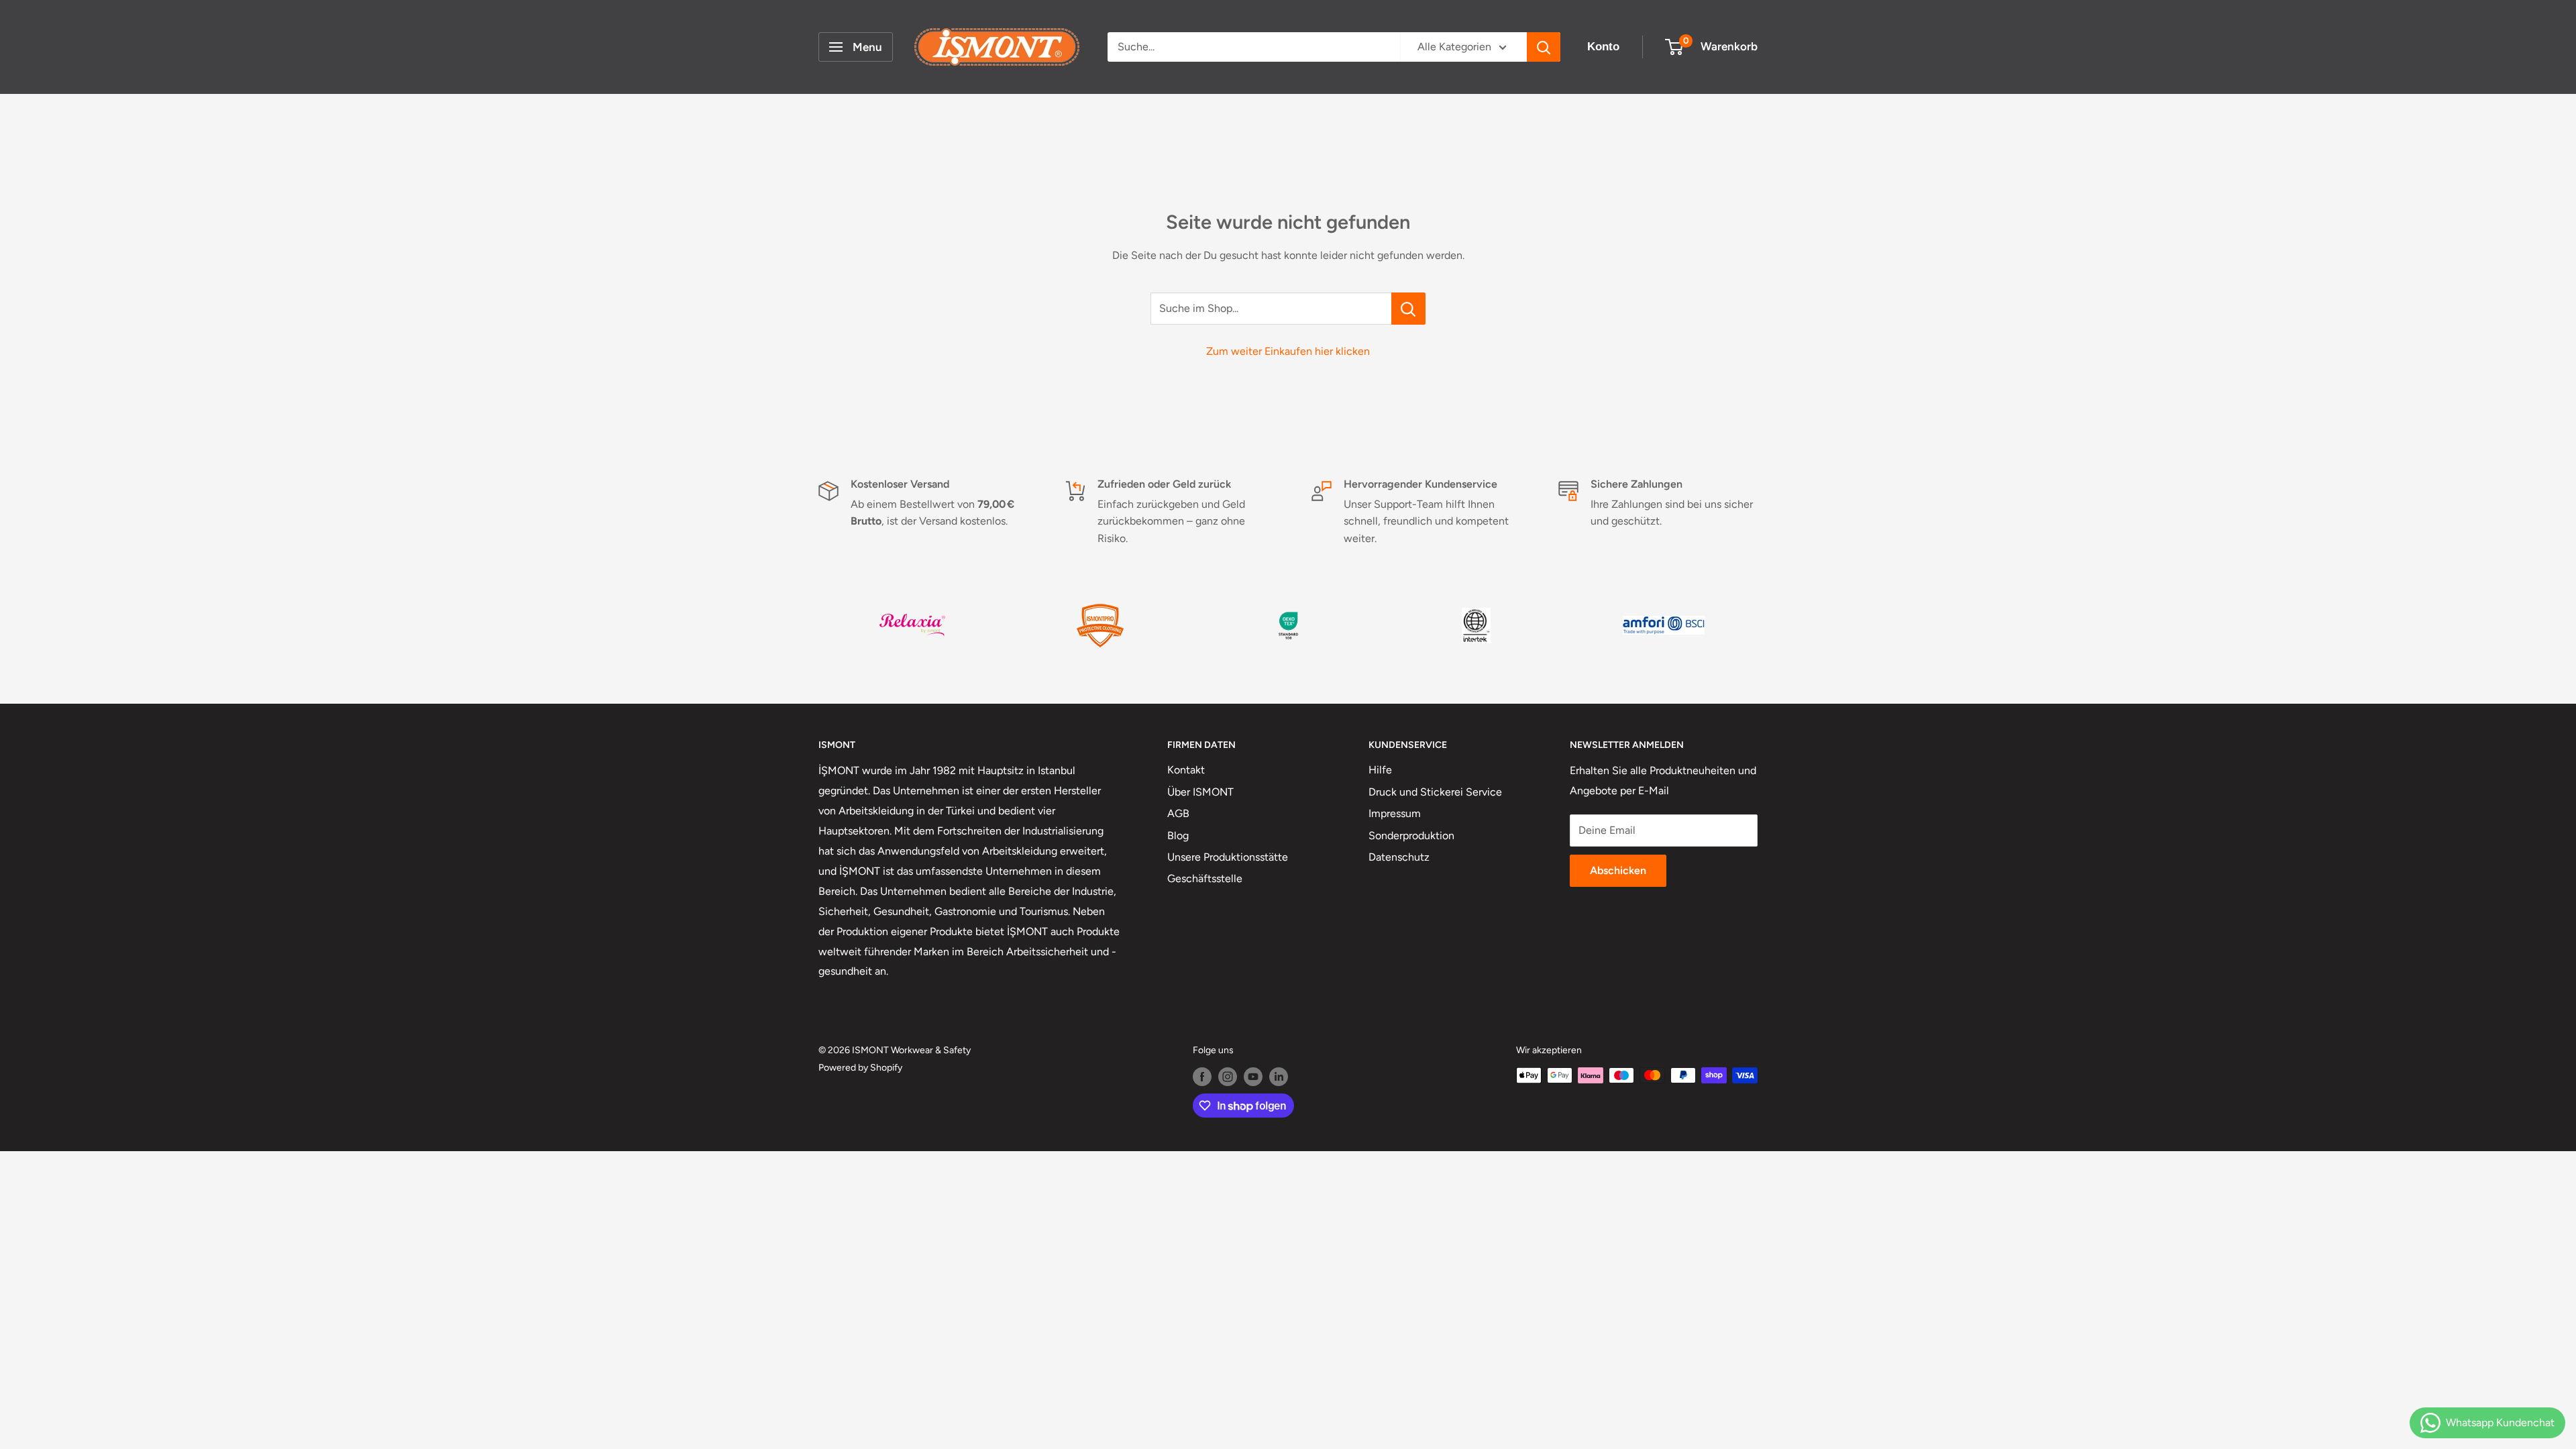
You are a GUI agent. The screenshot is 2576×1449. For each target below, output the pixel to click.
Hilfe (1380, 770)
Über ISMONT (1200, 792)
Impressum (1395, 813)
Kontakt (1186, 770)
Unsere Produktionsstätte (1228, 857)
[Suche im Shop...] (1408, 309)
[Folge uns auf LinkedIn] (1279, 1077)
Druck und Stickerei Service (1435, 792)
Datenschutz (1399, 857)
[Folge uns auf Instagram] (1228, 1077)
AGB (1178, 813)
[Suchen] (1544, 47)
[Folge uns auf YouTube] (1253, 1077)
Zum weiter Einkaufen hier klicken (1288, 351)
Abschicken (1618, 870)
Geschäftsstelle (1205, 878)
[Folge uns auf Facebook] (1202, 1077)
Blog (1178, 836)
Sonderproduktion (1411, 836)
